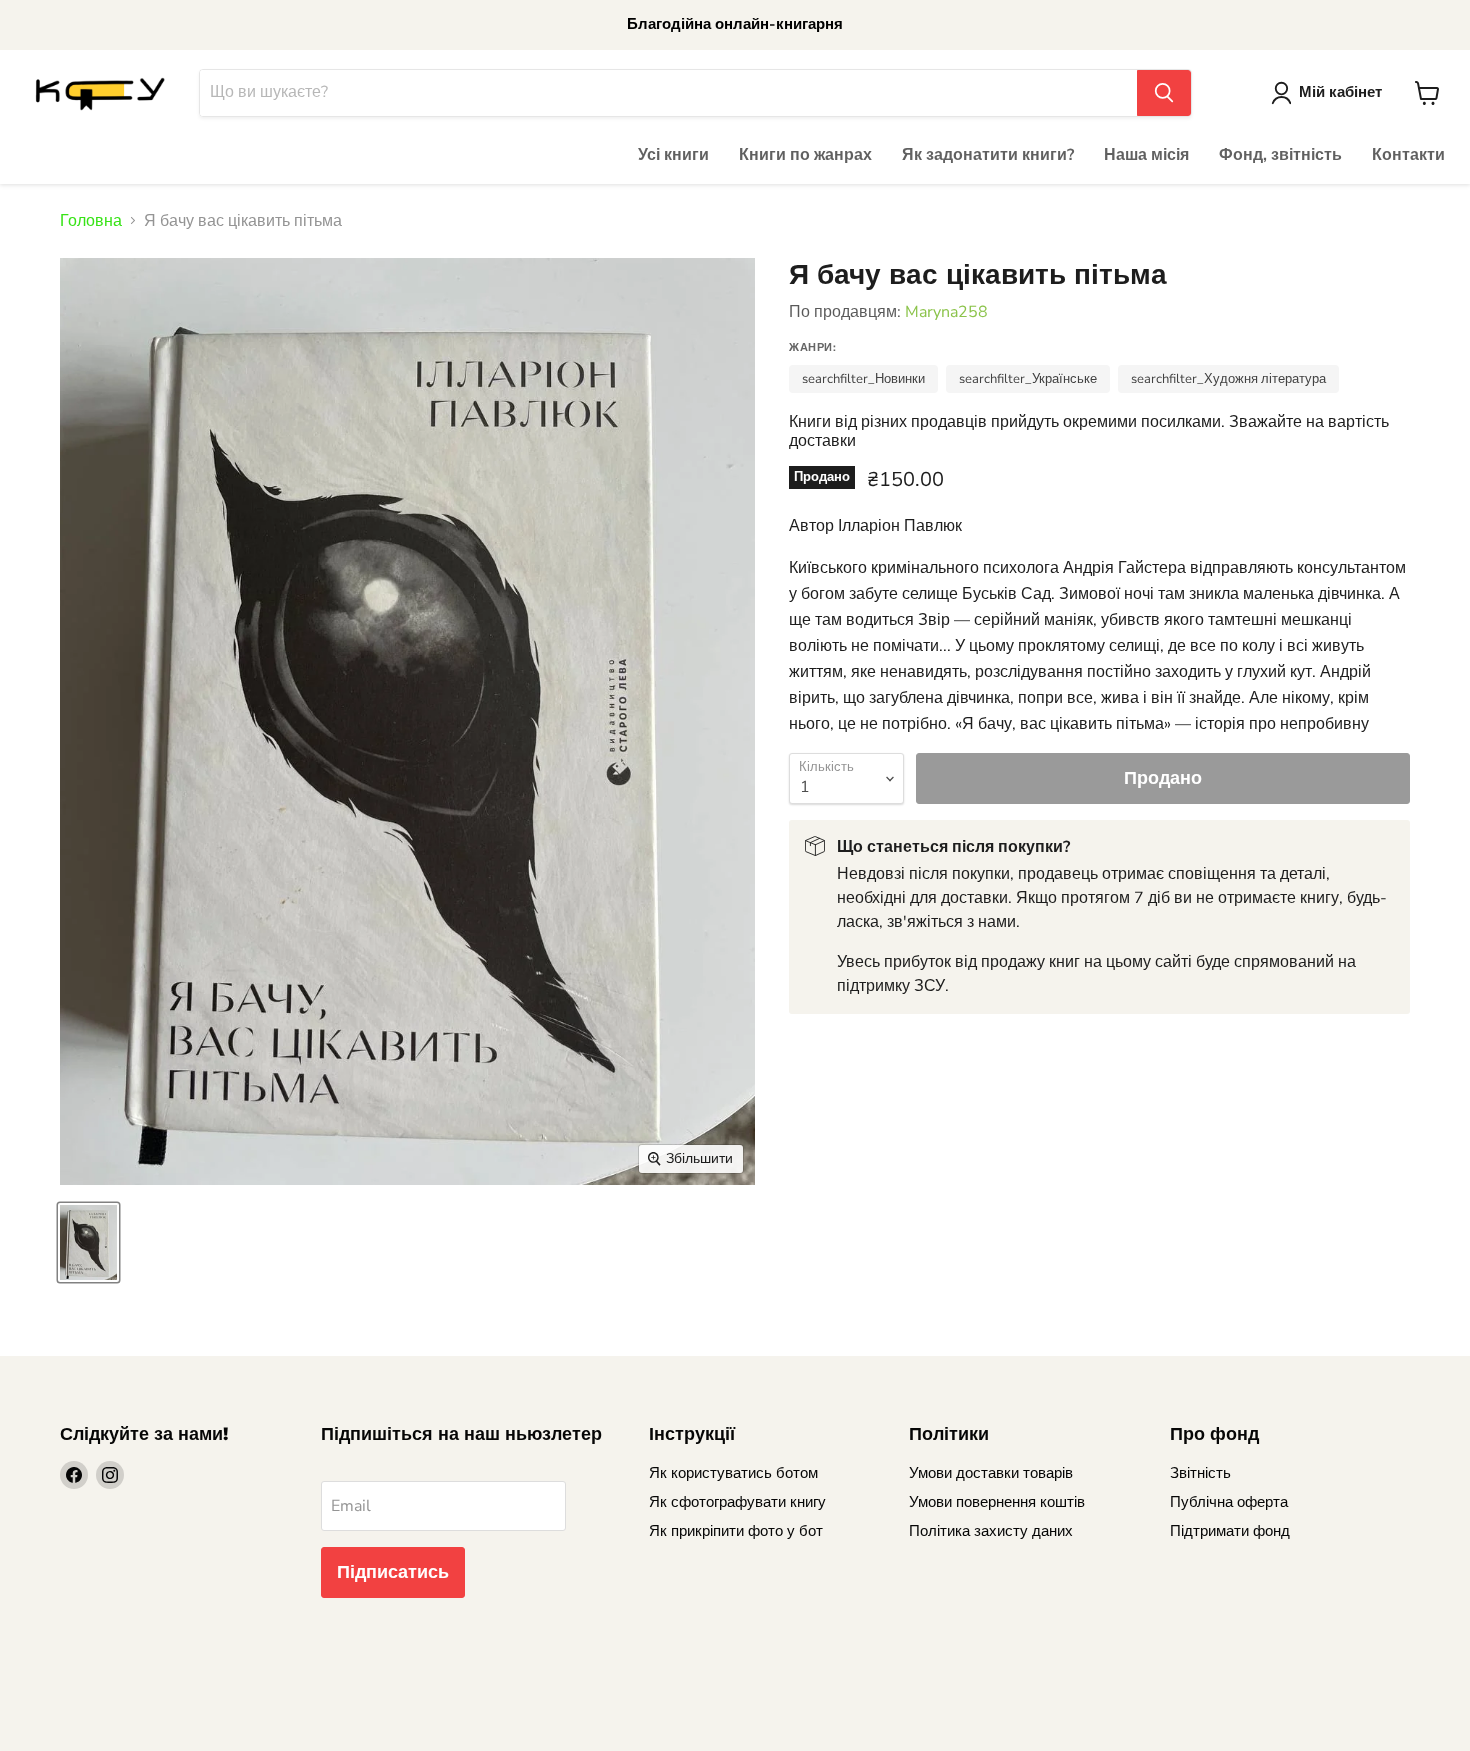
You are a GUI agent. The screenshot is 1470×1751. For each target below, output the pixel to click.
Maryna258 (946, 312)
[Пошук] (1164, 93)
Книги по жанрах (805, 155)
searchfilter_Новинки (863, 379)
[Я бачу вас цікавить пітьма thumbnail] (88, 1242)
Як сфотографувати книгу (737, 1502)
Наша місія (1146, 155)
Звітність (1200, 1473)
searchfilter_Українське (1028, 379)
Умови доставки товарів (991, 1473)
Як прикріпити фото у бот (736, 1531)
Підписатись (393, 1572)
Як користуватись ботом (733, 1473)
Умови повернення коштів (997, 1502)
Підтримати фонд (1230, 1531)
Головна (91, 221)
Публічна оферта (1229, 1502)
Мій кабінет (1340, 92)
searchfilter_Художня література (1228, 379)
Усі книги (673, 155)
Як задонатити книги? (988, 155)
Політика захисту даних (991, 1531)
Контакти (1408, 155)
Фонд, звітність (1280, 155)
